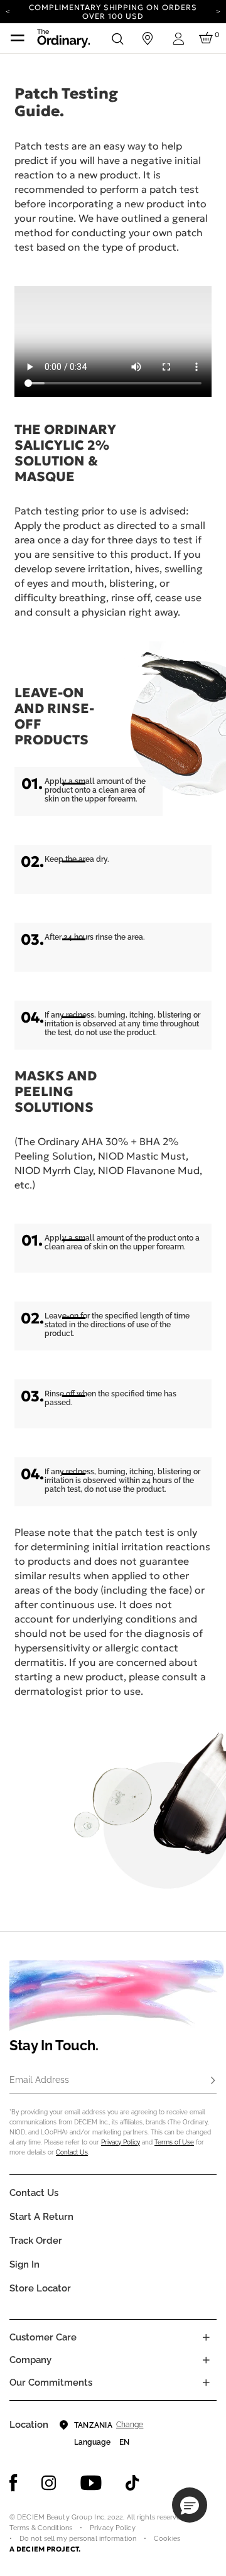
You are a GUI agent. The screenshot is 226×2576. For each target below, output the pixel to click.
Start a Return (41, 2217)
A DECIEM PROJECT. (45, 2549)
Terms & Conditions (41, 2528)
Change (130, 2425)
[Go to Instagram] (49, 2483)
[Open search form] (117, 38)
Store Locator (40, 2288)
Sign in (24, 2264)
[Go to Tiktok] (132, 2483)
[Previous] (8, 11)
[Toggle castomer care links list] (206, 2337)
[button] (190, 2505)
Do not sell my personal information (78, 2539)
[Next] (218, 11)
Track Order (36, 2241)
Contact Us (72, 2152)
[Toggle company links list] (206, 2360)
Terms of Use (174, 2142)
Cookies (167, 2539)
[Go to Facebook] (13, 2483)
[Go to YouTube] (91, 2483)
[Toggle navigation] (18, 38)
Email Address (39, 2080)
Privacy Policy (121, 2142)
